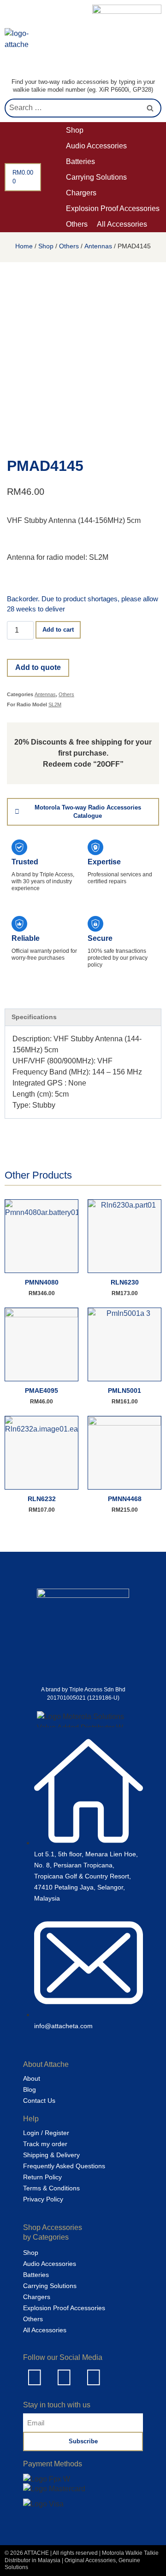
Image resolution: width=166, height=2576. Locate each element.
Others (69, 246)
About (32, 2078)
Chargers (37, 2297)
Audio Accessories (50, 2264)
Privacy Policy (43, 2199)
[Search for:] (83, 108)
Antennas (98, 246)
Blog (30, 2089)
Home (24, 246)
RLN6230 (125, 1282)
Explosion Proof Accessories (64, 2308)
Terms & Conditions (51, 2188)
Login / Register (46, 2133)
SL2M (55, 704)
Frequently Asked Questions (64, 2166)
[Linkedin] (35, 2377)
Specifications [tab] (34, 1017)
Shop (46, 246)
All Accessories (45, 2330)
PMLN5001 (125, 1391)
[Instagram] (94, 2377)
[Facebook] (64, 2377)
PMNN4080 (42, 1282)
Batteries (36, 2275)
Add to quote (38, 667)
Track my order (45, 2144)
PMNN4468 (125, 1499)
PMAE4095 (41, 1391)
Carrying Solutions (50, 2286)
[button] (80, 130)
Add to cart (58, 630)
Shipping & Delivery (51, 2155)
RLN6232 (42, 1499)
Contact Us (39, 2101)
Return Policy (42, 2177)
